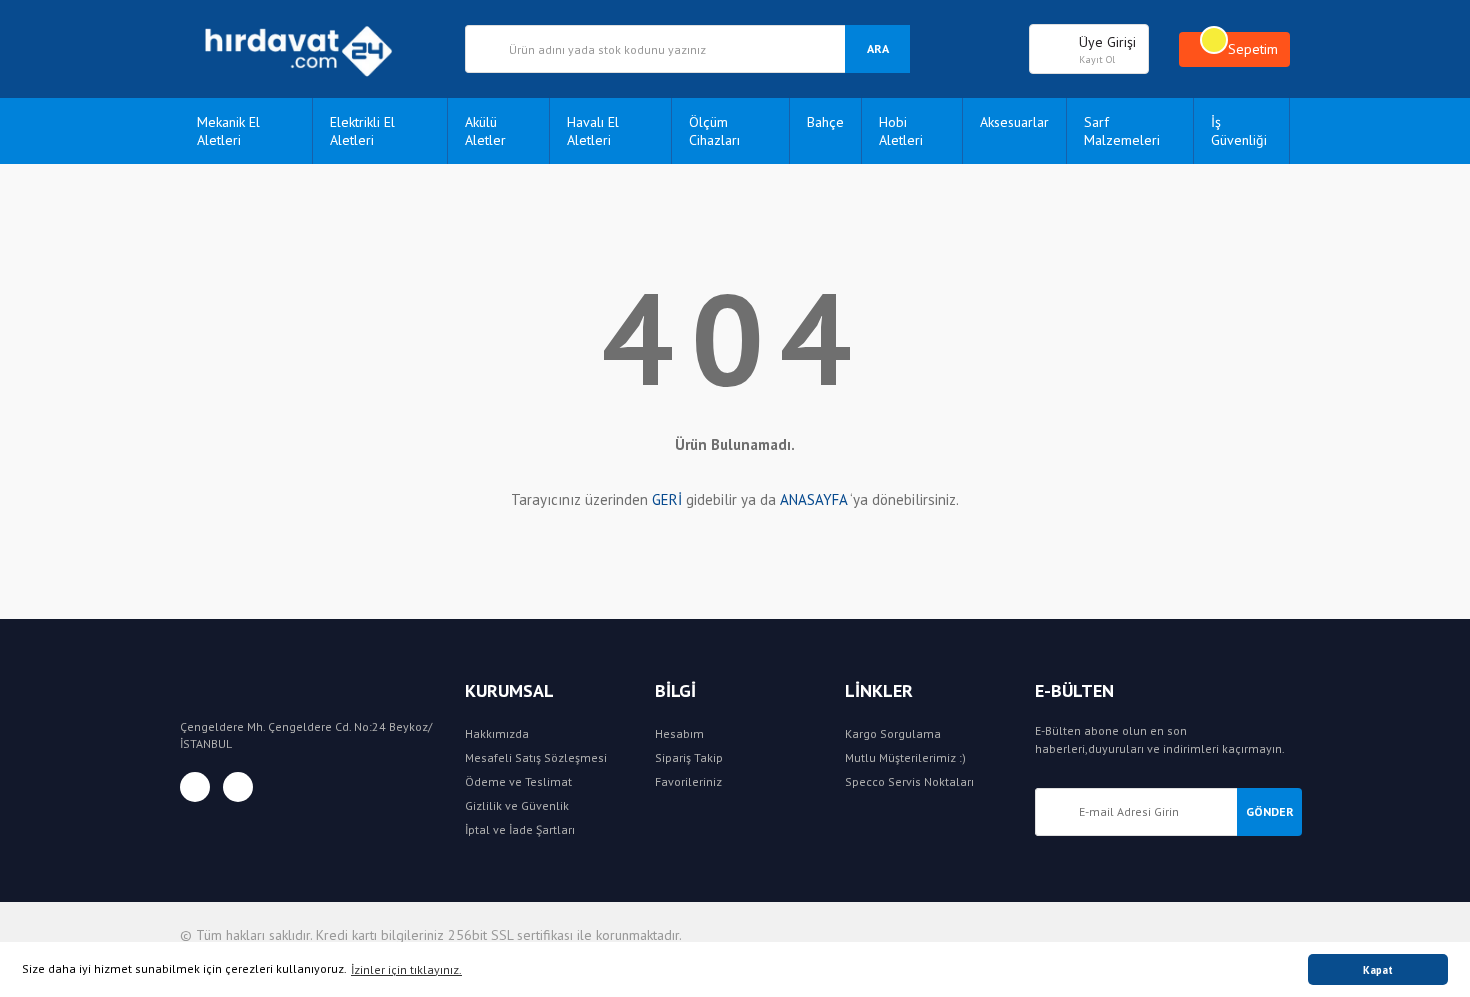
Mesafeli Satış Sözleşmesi (536, 757)
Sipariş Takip (689, 757)
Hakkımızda (497, 733)
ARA (878, 48)
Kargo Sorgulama (893, 733)
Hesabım (679, 733)
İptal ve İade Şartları (520, 829)
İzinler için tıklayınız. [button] (406, 969)
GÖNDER (1270, 811)
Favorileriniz (688, 781)
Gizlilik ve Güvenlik (517, 805)
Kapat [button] (1378, 970)
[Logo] (307, 49)
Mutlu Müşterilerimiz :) (905, 757)
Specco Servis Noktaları (909, 781)
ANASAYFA (813, 499)
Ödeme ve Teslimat (518, 781)
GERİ (667, 499)
